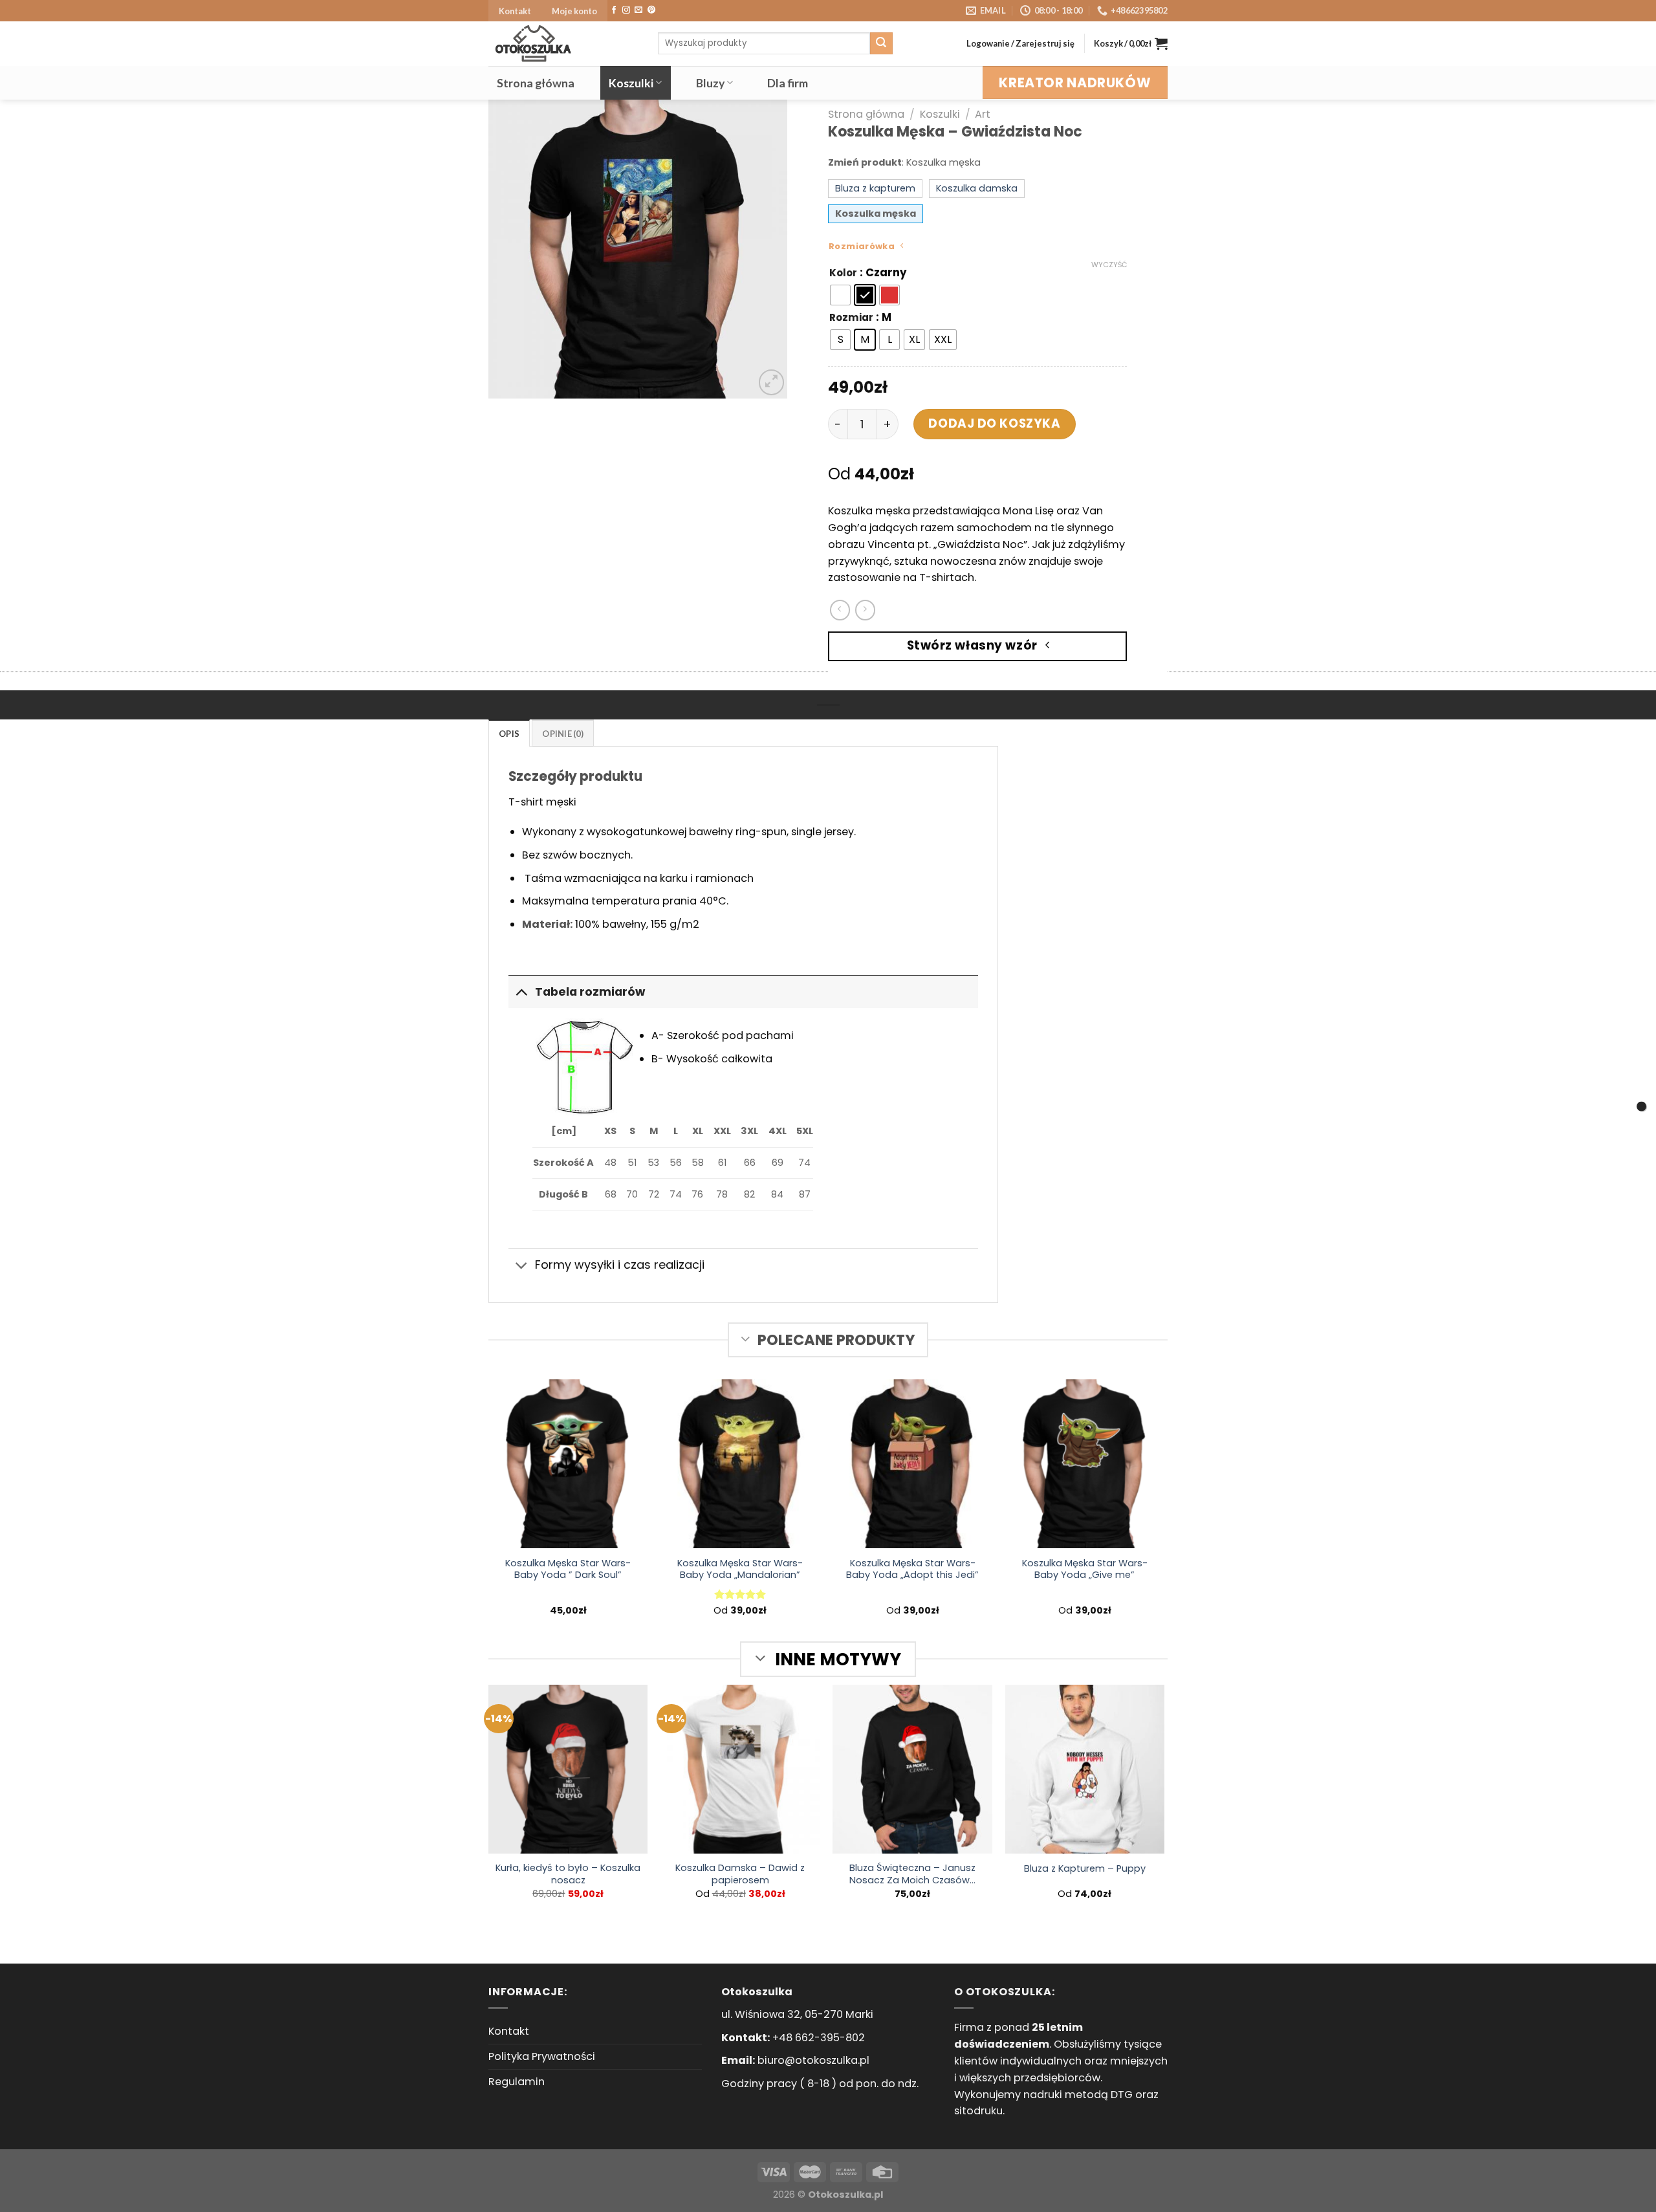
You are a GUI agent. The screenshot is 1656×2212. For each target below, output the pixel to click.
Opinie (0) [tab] (563, 734)
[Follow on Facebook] (614, 10)
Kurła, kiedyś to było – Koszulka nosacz (568, 1874)
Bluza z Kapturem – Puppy (1085, 1869)
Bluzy (710, 83)
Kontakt (515, 11)
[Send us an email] (638, 10)
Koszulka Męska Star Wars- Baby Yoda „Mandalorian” (740, 1570)
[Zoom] (771, 382)
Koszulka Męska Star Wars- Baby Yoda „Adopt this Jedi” (912, 1570)
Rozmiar (851, 318)
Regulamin (517, 2082)
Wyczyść (1109, 265)
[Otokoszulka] (563, 44)
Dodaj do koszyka (994, 423)
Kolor (843, 273)
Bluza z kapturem (875, 188)
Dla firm (788, 83)
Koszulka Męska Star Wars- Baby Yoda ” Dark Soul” (568, 1570)
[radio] (840, 295)
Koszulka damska (977, 188)
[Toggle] (521, 991)
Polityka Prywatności (542, 2056)
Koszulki (631, 83)
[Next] (765, 248)
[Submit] (881, 43)
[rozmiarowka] (1641, 1106)
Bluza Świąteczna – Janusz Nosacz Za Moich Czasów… (912, 1874)
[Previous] (510, 248)
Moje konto (574, 11)
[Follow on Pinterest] (651, 10)
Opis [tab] (509, 734)
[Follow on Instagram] (626, 10)
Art (983, 114)
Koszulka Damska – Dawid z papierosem (740, 1874)
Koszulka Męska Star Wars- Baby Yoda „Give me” (1085, 1570)
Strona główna (536, 83)
